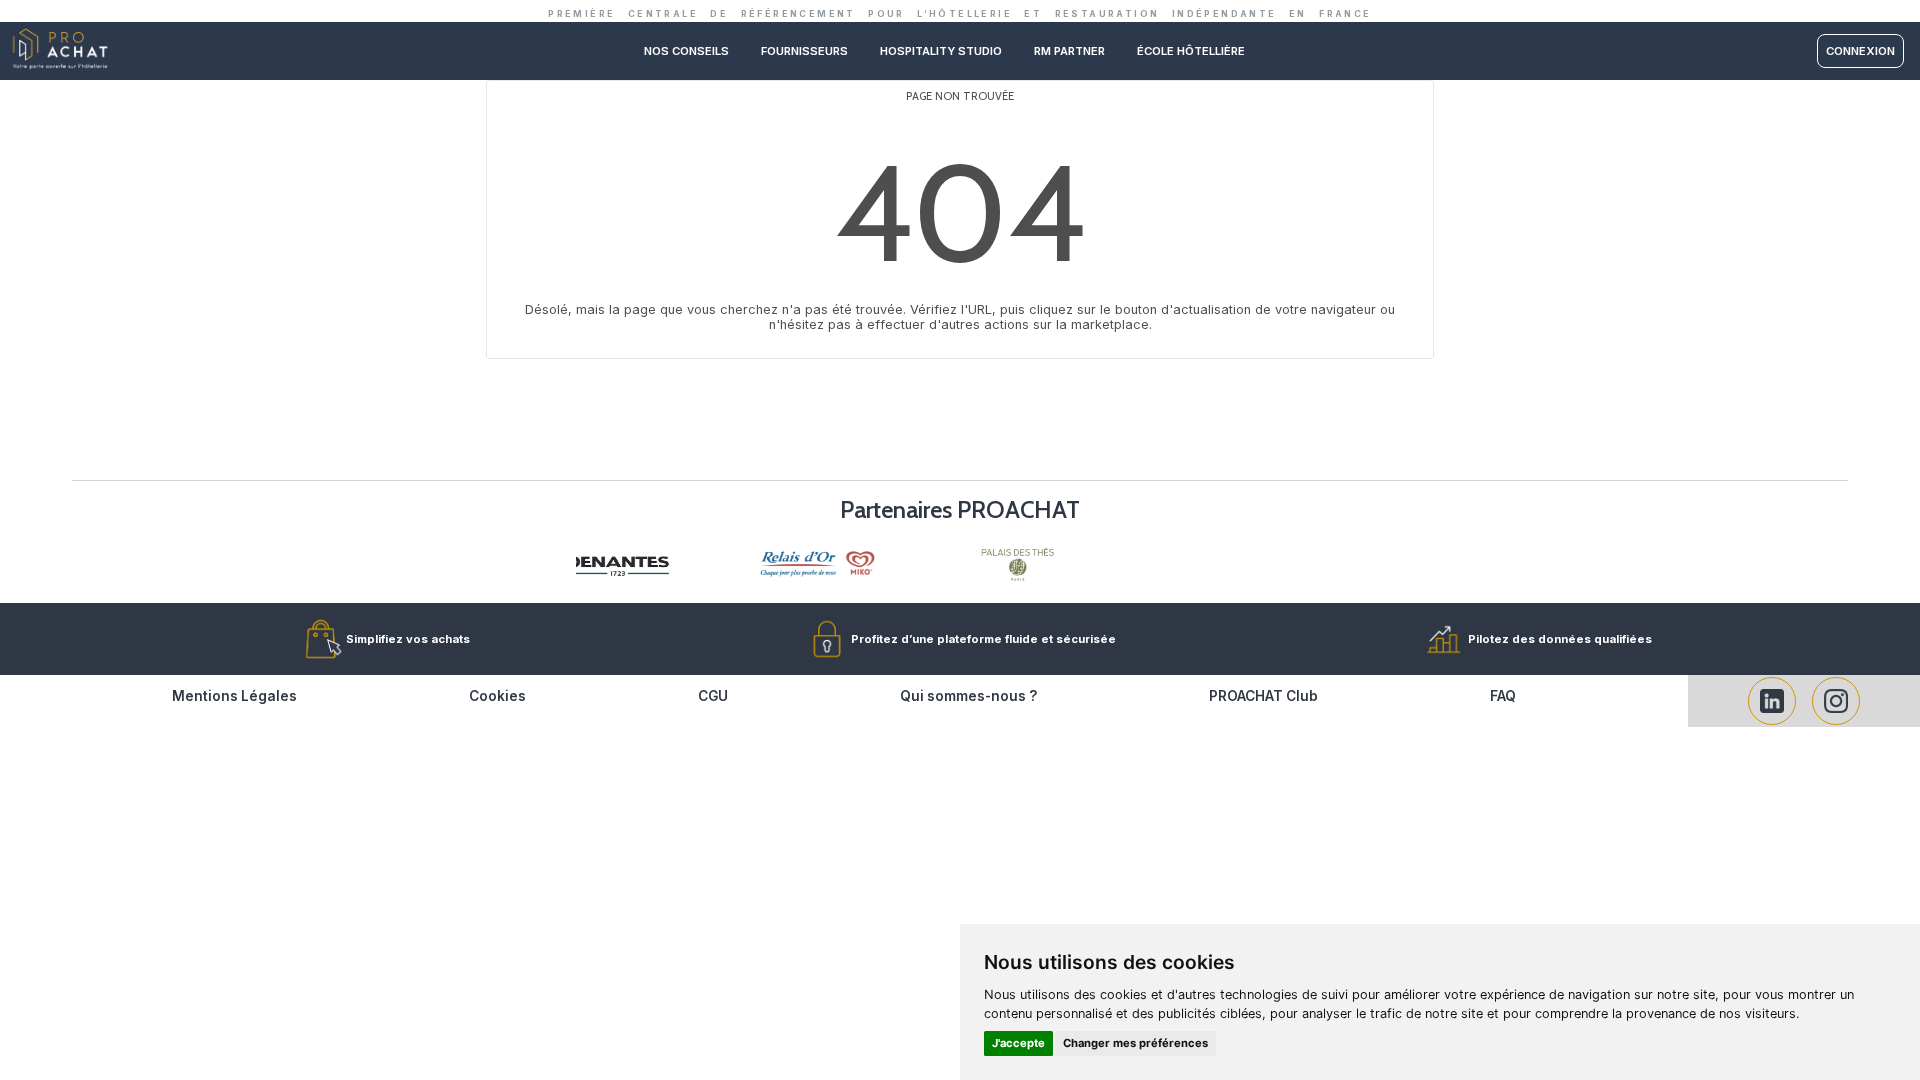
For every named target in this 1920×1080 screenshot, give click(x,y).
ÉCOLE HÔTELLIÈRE (1191, 51)
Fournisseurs (804, 51)
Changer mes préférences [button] (1135, 1043)
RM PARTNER (1069, 51)
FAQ (1503, 696)
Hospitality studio (941, 51)
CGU (713, 696)
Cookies (497, 696)
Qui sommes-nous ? (968, 696)
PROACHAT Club (1263, 696)
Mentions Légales (234, 696)
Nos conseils (686, 51)
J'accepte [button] (1018, 1043)
